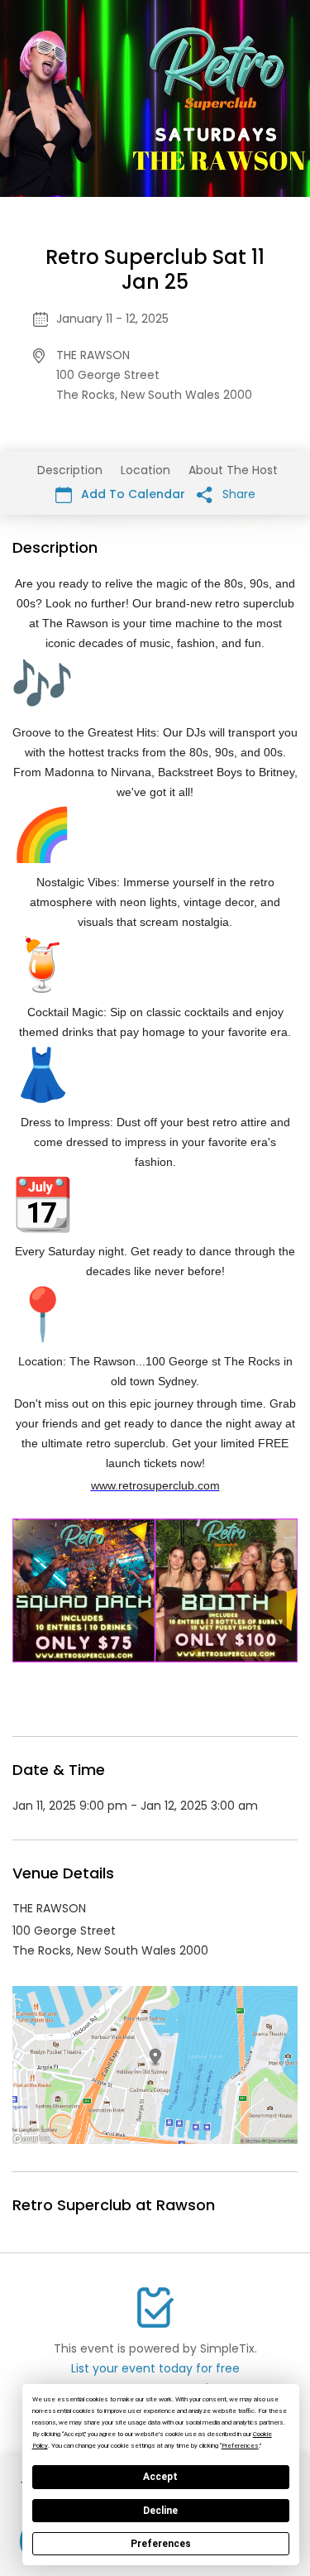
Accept (160, 2477)
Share (237, 494)
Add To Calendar (131, 494)
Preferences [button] (240, 2446)
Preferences (161, 2544)
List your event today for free (155, 2368)
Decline (160, 2511)
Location (145, 470)
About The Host (233, 470)
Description (70, 470)
